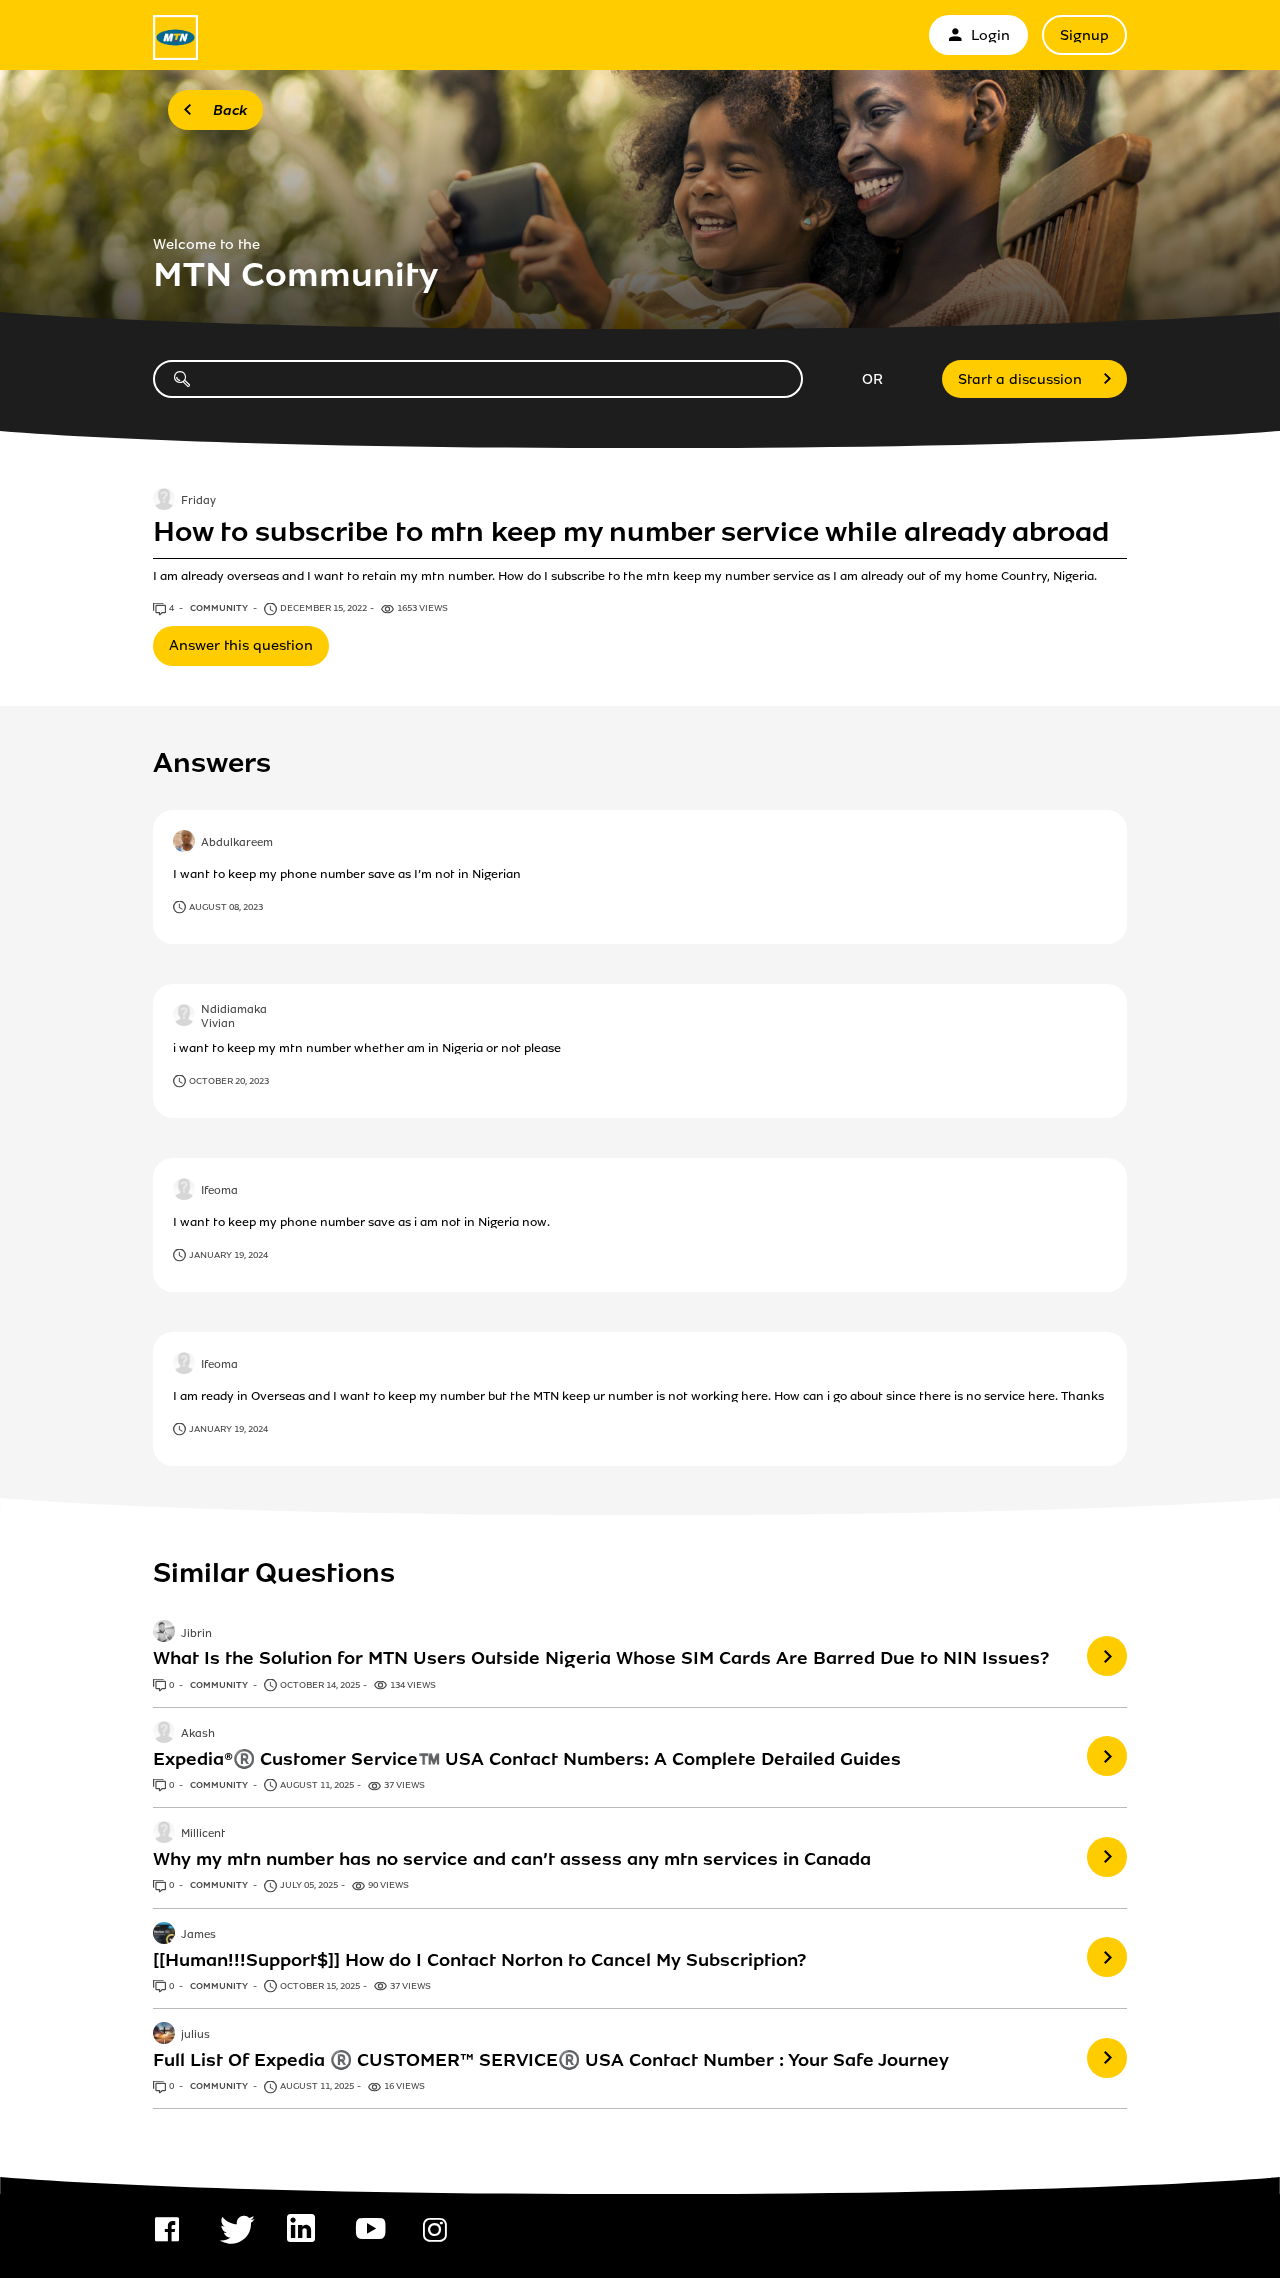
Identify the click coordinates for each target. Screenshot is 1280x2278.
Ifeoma (219, 1191)
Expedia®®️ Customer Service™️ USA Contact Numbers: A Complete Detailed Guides (527, 1759)
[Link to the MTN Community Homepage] (175, 37)
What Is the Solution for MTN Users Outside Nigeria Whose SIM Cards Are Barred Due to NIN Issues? (601, 1658)
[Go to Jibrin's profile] (164, 1633)
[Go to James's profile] (164, 1935)
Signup (1084, 35)
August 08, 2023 (226, 907)
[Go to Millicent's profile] (164, 1834)
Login (990, 35)
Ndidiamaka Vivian (234, 1017)
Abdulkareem (237, 843)
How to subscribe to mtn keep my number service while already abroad (631, 532)
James (198, 1935)
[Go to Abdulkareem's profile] (184, 843)
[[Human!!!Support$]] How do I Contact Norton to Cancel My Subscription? (479, 1960)
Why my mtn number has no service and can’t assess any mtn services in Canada (512, 1859)
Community (220, 608)
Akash (198, 1734)
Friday (198, 501)
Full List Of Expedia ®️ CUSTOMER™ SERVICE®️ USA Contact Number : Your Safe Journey (551, 2060)
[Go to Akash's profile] (164, 1734)
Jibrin (196, 1634)
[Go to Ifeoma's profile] (184, 1191)
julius (195, 2035)
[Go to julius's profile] (164, 2035)
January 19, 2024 (228, 1255)
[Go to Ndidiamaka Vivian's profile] (184, 1017)
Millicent (203, 1835)
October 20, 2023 (229, 1081)
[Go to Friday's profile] (164, 501)
